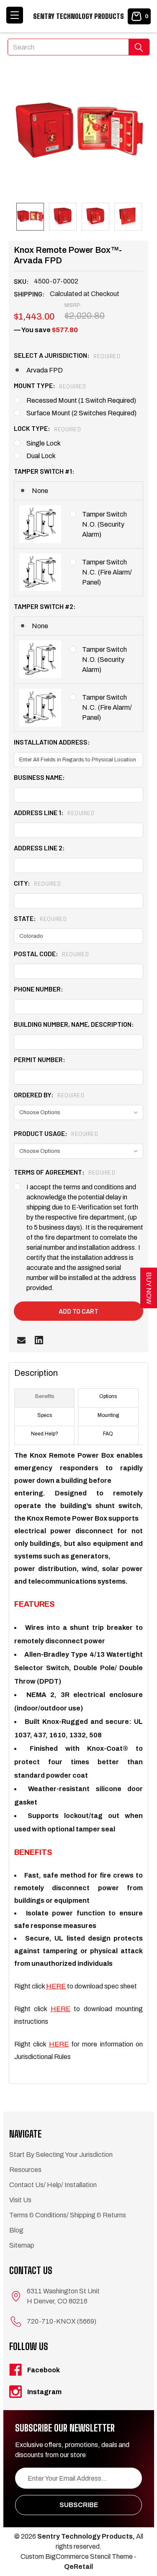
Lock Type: (47, 428)
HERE (56, 1986)
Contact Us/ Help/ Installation (53, 2185)
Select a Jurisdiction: (67, 355)
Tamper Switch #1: (44, 471)
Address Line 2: (39, 848)
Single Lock (44, 443)
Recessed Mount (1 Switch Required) (81, 400)
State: (40, 918)
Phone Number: (39, 989)
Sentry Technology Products (78, 16)
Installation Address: (52, 742)
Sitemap (22, 2245)
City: (37, 883)
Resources (25, 2170)
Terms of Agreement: (64, 1172)
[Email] (21, 1340)
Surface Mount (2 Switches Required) (81, 413)
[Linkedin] (39, 1340)
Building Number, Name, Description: (74, 1024)
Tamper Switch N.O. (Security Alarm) (104, 524)
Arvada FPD (45, 370)
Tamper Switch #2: (45, 606)
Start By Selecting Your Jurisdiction (61, 2155)
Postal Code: (51, 954)
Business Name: (39, 777)
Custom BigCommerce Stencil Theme (77, 2556)
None (40, 491)
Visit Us (20, 2200)
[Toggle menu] (15, 15)
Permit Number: (40, 1059)
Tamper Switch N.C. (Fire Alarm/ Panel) (107, 572)
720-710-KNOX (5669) (62, 2321)
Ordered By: (49, 1095)
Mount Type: (50, 385)
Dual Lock (41, 456)
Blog (16, 2230)
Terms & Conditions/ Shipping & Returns (68, 2215)
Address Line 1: (54, 812)
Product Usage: (56, 1133)
